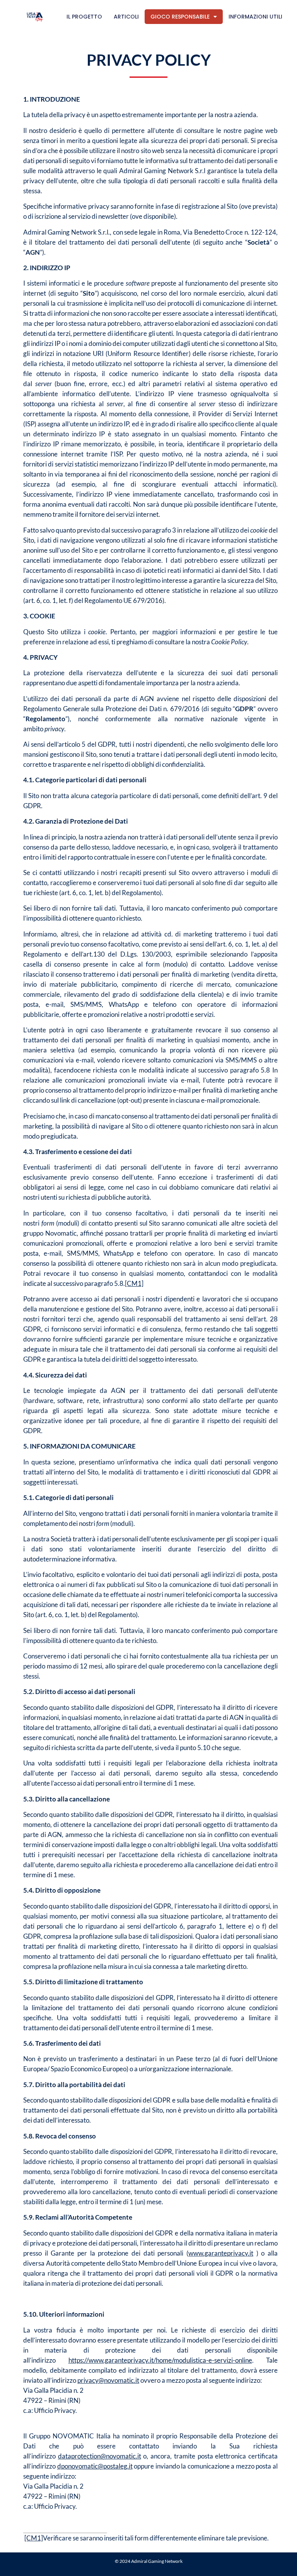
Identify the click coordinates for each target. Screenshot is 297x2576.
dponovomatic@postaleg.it (95, 2466)
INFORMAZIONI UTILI (255, 17)
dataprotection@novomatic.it (100, 2456)
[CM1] (134, 1283)
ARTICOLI (126, 17)
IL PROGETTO (84, 17)
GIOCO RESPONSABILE (180, 17)
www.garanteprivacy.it (221, 2253)
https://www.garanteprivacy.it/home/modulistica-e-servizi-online (160, 2360)
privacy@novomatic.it (108, 2380)
